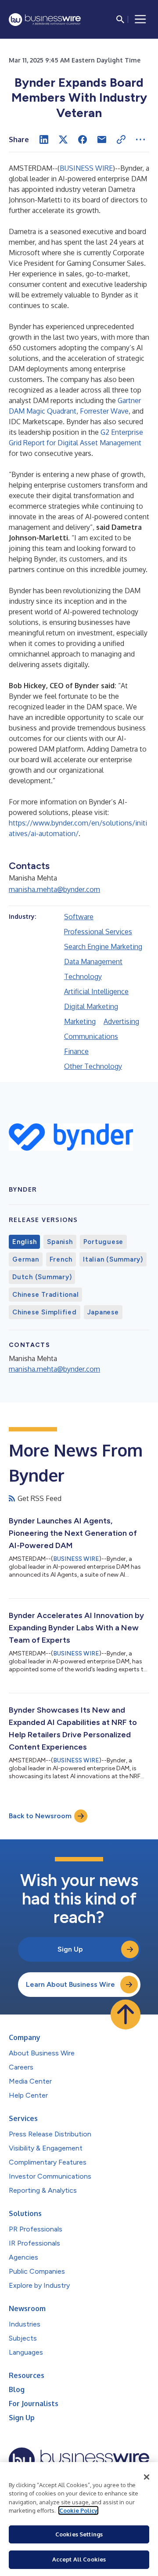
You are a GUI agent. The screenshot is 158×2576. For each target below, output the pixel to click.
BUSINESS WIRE (86, 168)
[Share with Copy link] (121, 139)
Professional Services (98, 932)
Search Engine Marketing (103, 947)
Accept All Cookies (79, 2559)
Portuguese (104, 1242)
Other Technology (93, 1066)
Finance (76, 1051)
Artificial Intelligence (96, 991)
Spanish (60, 1242)
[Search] (120, 19)
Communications (91, 1036)
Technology (83, 976)
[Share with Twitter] (63, 139)
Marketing (80, 1021)
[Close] (147, 2477)
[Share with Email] (102, 139)
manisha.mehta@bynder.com (54, 889)
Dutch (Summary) (42, 1277)
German (26, 1259)
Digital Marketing (91, 1006)
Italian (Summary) (113, 1259)
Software (79, 917)
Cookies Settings (79, 2534)
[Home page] (45, 20)
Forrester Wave (104, 411)
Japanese (103, 1312)
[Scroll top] (126, 2015)
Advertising (121, 1021)
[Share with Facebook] (83, 139)
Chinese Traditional (45, 1295)
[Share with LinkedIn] (44, 139)
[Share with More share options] (140, 139)
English (24, 1242)
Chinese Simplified (45, 1312)
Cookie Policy (78, 2510)
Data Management (93, 961)
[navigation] (140, 19)
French (61, 1259)
